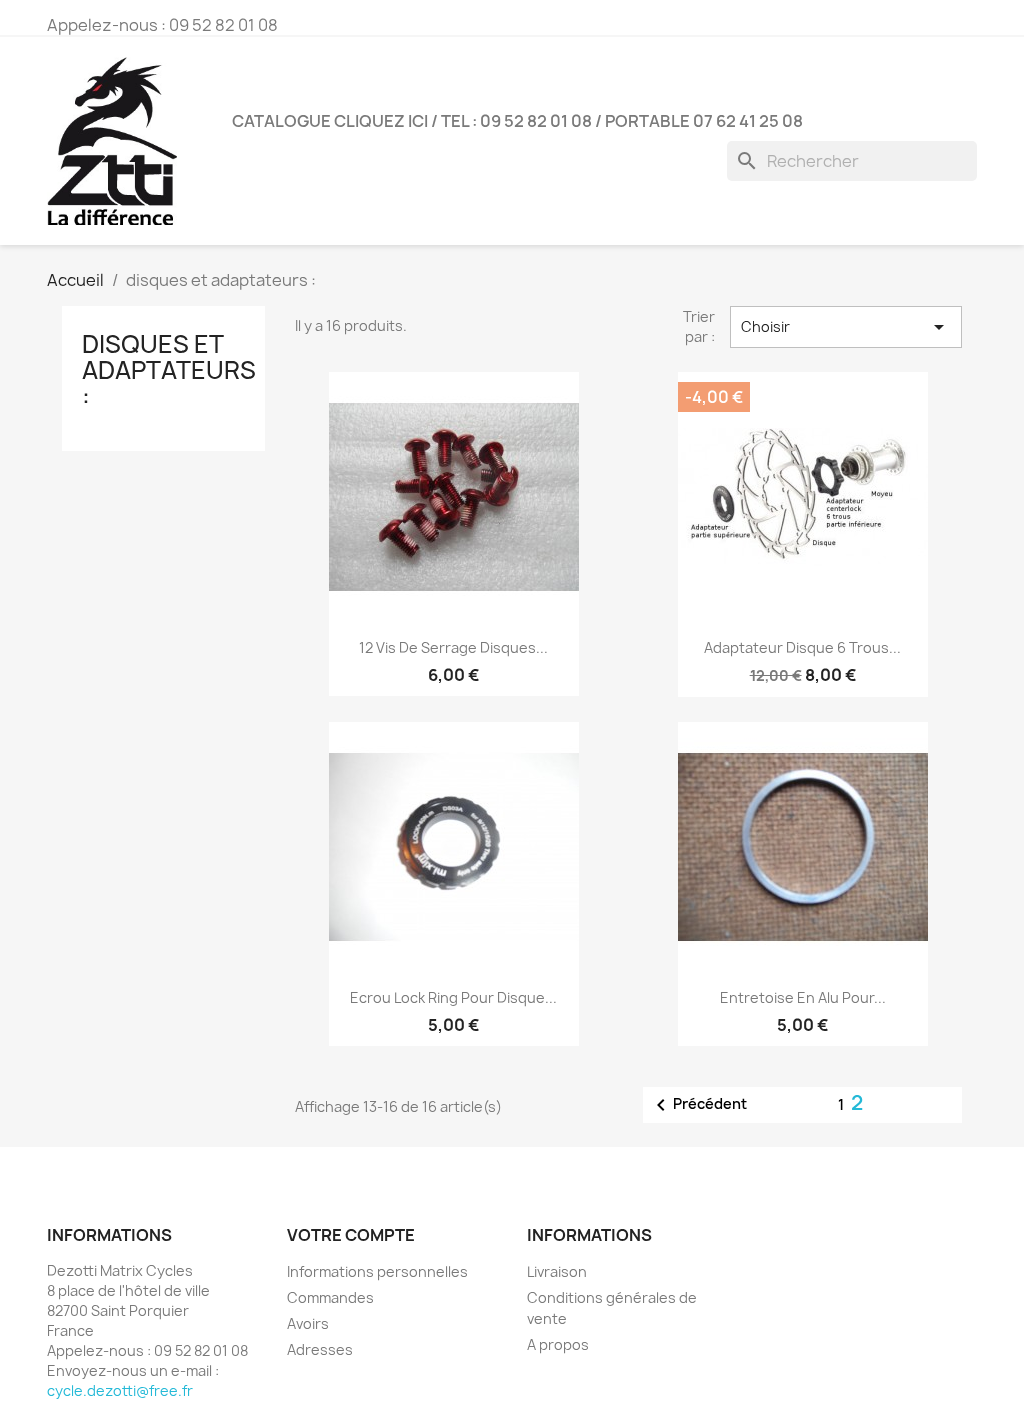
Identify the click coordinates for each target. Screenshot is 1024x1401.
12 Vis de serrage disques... (453, 647)
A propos (558, 1344)
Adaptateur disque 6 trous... (802, 647)
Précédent (698, 1105)
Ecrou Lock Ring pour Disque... (453, 997)
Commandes (330, 1297)
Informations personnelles (377, 1271)
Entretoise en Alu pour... (803, 997)
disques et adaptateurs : (169, 370)
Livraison (557, 1271)
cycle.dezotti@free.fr (120, 1390)
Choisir (846, 327)
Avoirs (308, 1323)
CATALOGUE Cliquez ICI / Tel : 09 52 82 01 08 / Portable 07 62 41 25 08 (517, 121)
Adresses (320, 1349)
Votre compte (351, 1235)
